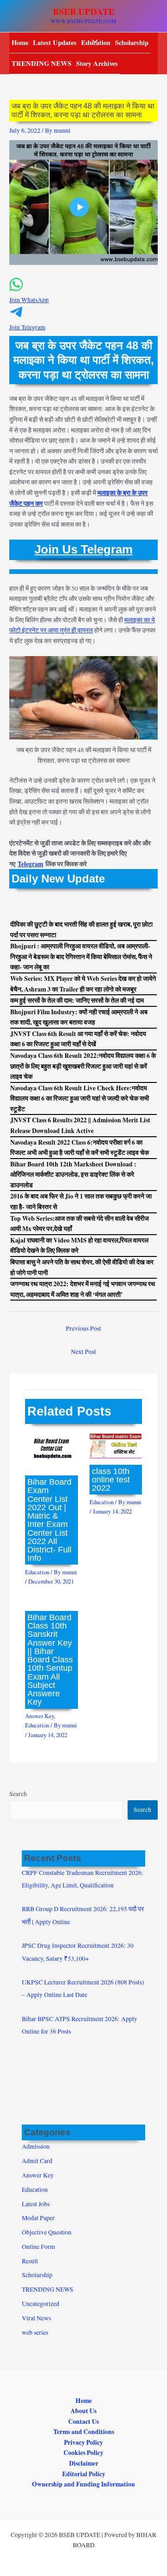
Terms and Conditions (84, 2432)
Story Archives (97, 63)
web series (35, 2332)
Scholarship (132, 42)
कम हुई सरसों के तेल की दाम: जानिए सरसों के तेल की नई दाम (77, 1000)
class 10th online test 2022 (111, 1479)
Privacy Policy (83, 2442)
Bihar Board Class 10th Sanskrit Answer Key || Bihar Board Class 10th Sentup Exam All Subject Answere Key (50, 1659)
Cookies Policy (83, 2453)
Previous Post (83, 1328)
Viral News (36, 2318)
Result (30, 2261)
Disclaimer (84, 2463)
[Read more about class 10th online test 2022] (116, 1445)
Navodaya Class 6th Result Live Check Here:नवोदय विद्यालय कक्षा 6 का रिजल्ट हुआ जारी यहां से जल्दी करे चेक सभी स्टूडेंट (80, 1098)
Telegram (30, 864)
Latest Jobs (36, 2204)
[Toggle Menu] (92, 42)
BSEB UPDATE (84, 12)
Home (20, 42)
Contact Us (83, 2421)
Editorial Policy (84, 2474)
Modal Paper (38, 2218)
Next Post (83, 1352)
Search (18, 1794)
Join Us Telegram (83, 549)
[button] (83, 295)
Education (37, 1572)
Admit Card (37, 2161)
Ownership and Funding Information (83, 2484)
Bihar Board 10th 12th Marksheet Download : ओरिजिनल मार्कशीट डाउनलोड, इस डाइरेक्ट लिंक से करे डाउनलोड (73, 1175)
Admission (36, 2146)
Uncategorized (41, 2304)
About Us (83, 2411)
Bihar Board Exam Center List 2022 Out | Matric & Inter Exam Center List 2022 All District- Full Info (49, 1520)
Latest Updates (55, 42)
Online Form (39, 2247)
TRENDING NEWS (42, 63)
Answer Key (39, 1716)
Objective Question (47, 2232)
